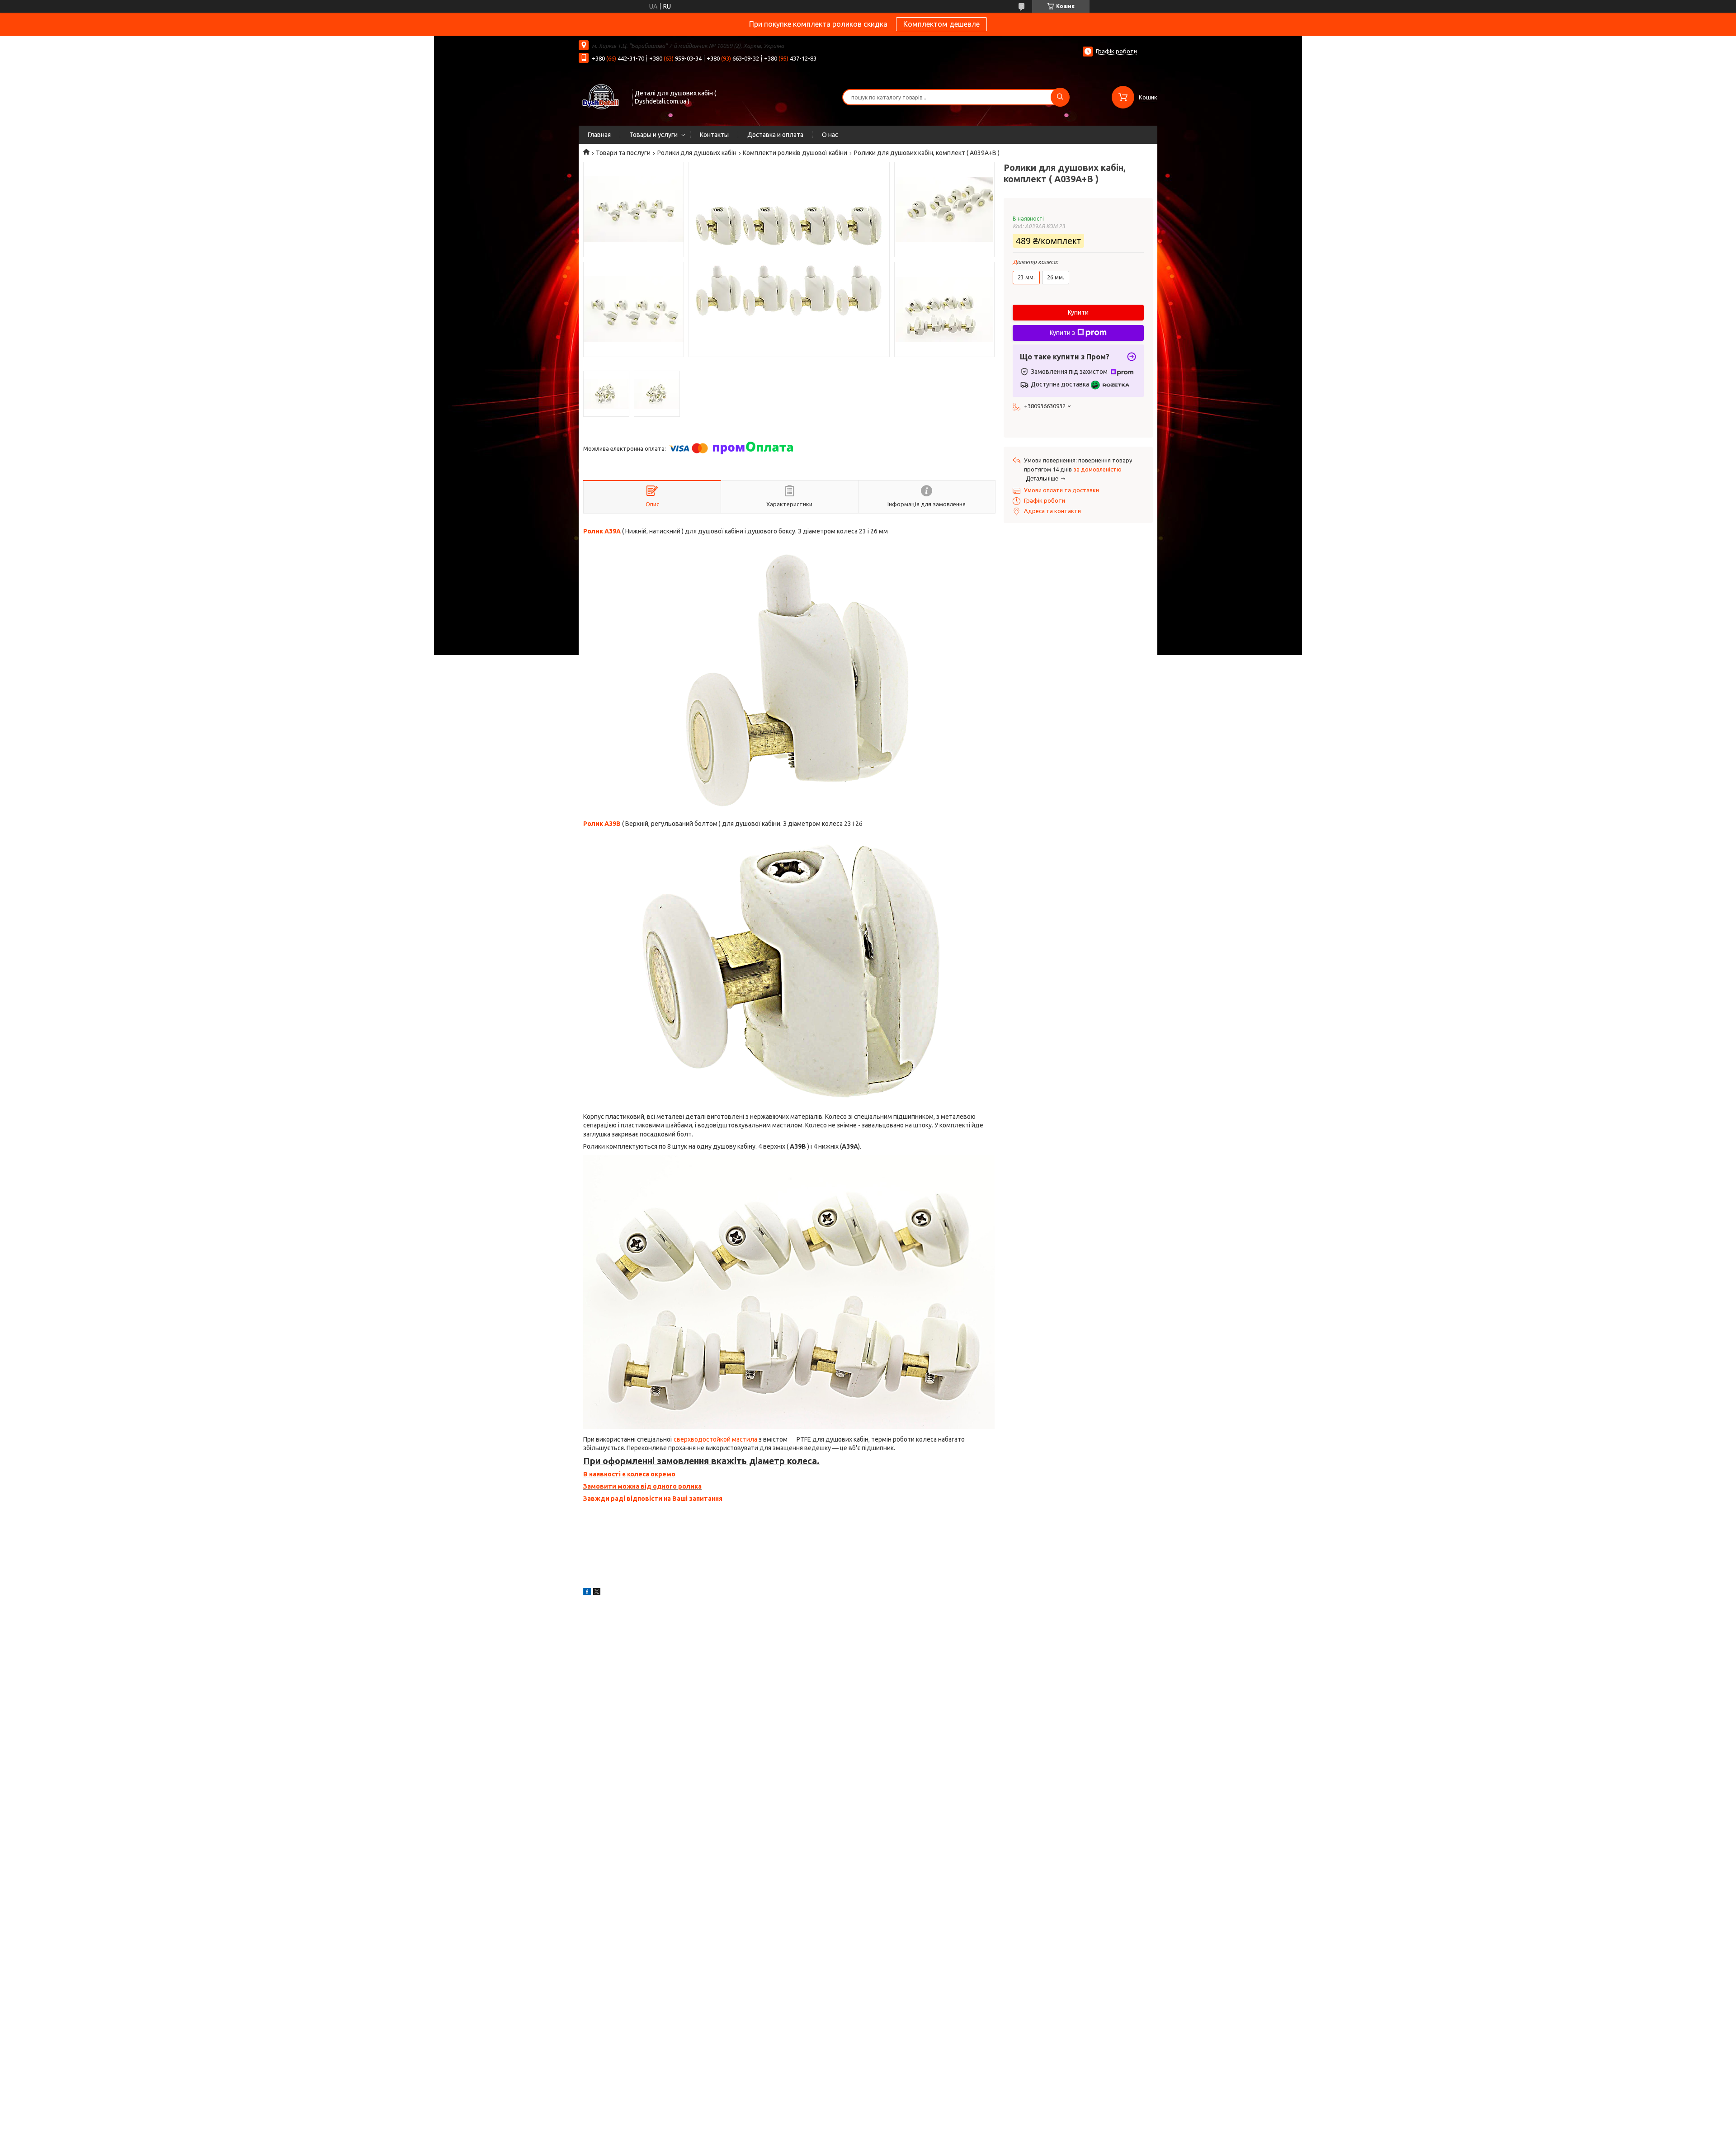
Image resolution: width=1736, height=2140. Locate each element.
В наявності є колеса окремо (629, 1474)
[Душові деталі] (601, 96)
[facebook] (587, 1593)
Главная (599, 135)
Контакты (714, 135)
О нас (830, 135)
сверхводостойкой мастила (716, 1439)
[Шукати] (1060, 97)
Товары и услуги (653, 135)
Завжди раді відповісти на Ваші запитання (653, 1499)
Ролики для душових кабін (697, 153)
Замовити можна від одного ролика (642, 1486)
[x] (597, 1593)
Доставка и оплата (775, 135)
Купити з (1062, 333)
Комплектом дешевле (941, 24)
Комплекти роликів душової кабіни (795, 153)
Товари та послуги (623, 153)
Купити (1078, 312)
